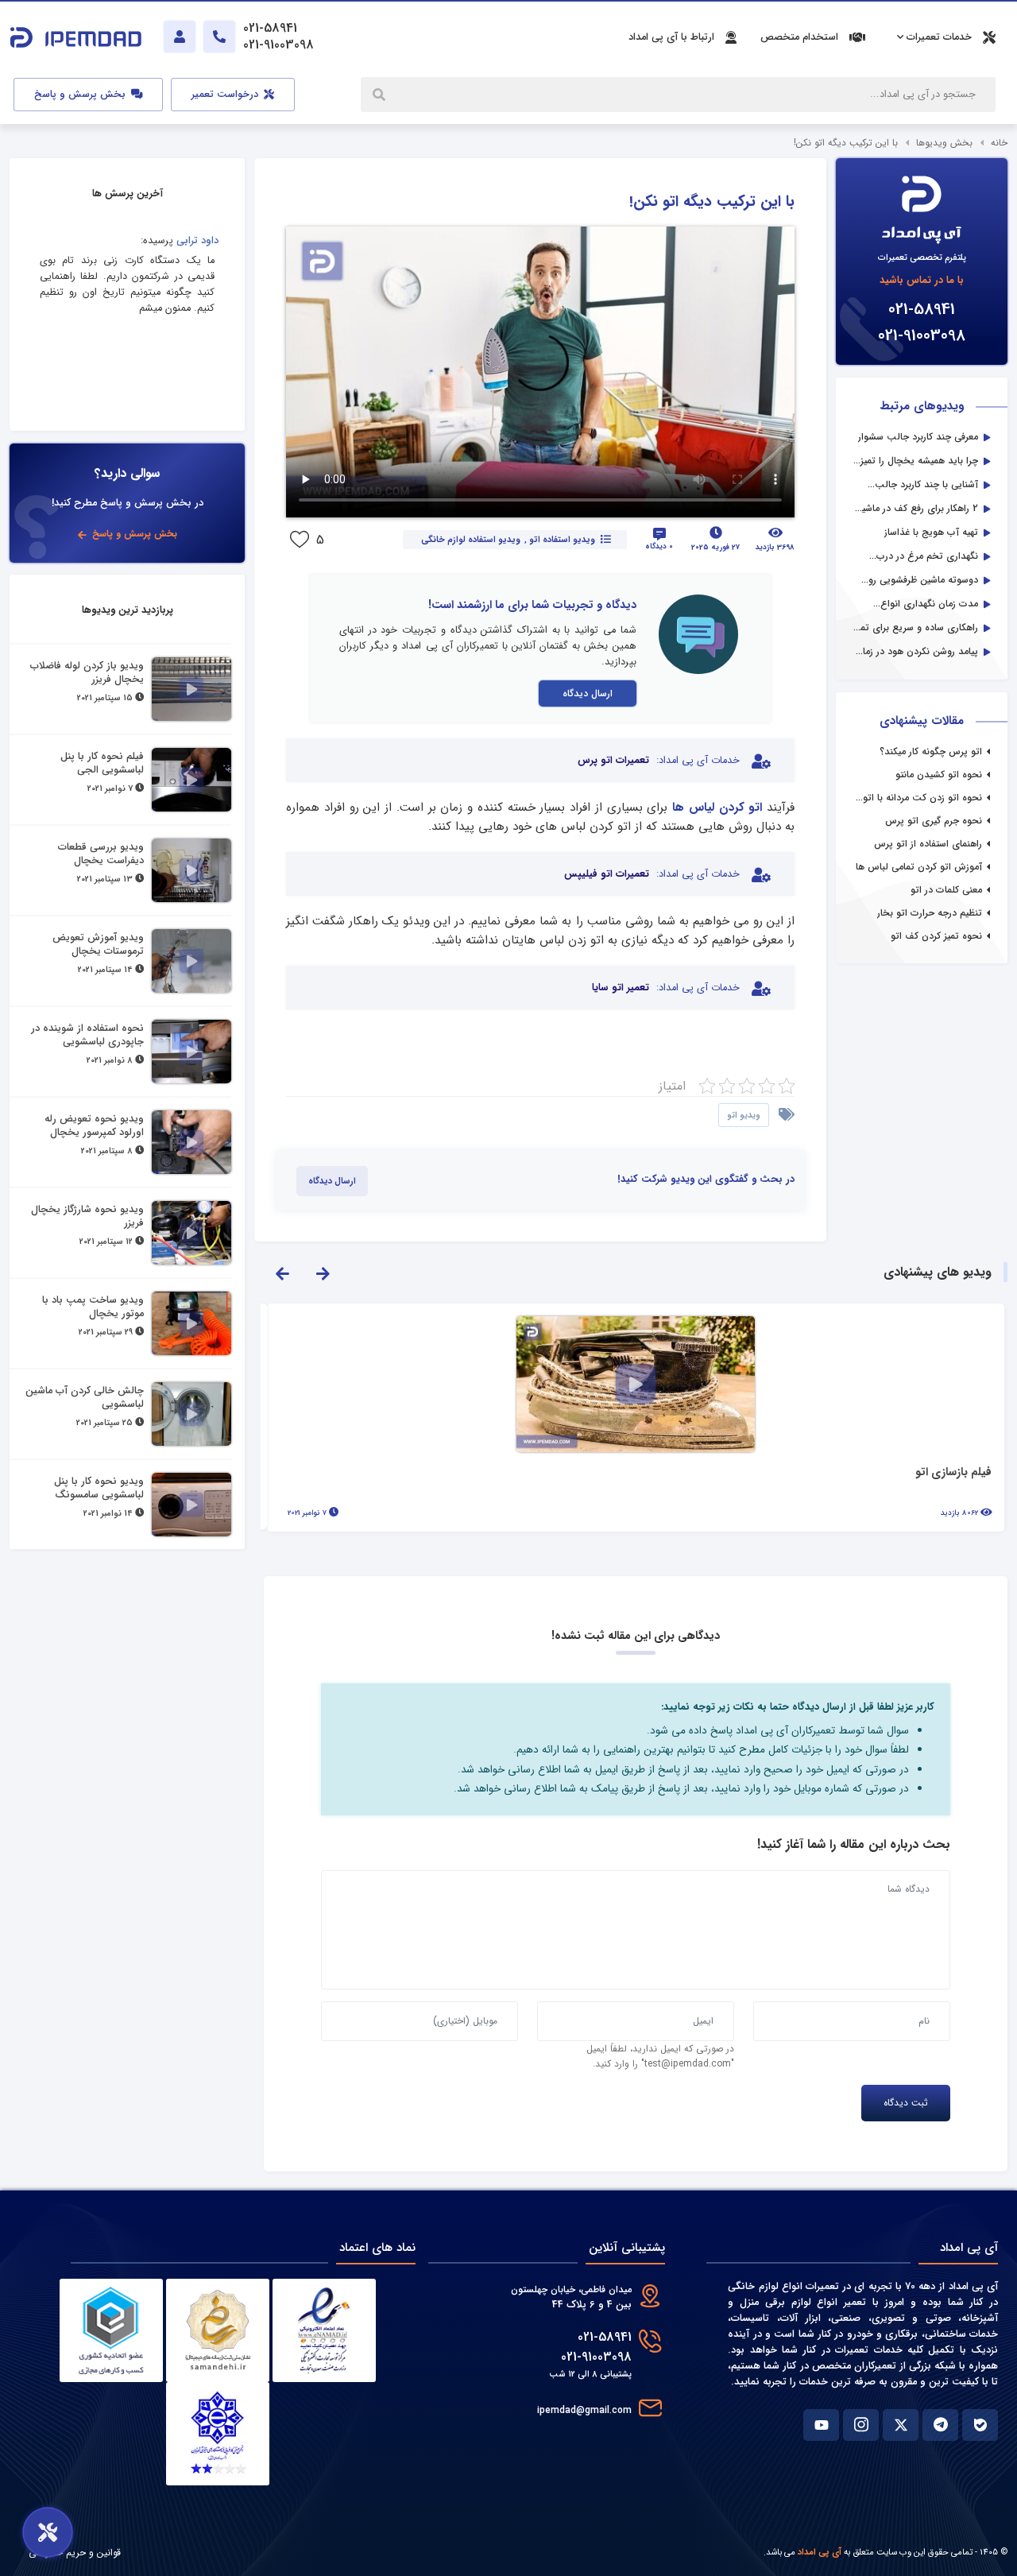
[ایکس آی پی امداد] (901, 2425)
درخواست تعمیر (226, 95)
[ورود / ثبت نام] (180, 37)
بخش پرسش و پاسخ (81, 95)
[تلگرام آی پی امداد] (940, 2425)
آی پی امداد (820, 2552)
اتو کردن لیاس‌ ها (717, 808)
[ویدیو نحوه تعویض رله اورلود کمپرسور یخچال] (191, 1142)
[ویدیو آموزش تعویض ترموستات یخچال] (191, 961)
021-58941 (922, 310)
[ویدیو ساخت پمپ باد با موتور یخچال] (191, 1323)
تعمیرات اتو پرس (613, 761)
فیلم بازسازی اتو (953, 1473)
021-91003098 (922, 336)
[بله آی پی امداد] (980, 2425)
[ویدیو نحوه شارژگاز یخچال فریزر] (191, 1233)
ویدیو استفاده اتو (562, 540)
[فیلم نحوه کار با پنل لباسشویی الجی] (191, 780)
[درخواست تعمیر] (48, 2532)
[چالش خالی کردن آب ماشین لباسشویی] (191, 1414)
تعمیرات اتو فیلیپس (607, 874)
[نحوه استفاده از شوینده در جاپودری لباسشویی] (191, 1052)
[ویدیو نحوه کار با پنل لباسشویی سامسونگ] (191, 1505)
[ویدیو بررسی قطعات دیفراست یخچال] (191, 870)
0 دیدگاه (659, 546)
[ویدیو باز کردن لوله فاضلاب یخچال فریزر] (191, 689)
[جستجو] (381, 95)
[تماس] (219, 37)
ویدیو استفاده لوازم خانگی (470, 540)
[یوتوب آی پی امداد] (821, 2425)
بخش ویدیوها (944, 143)
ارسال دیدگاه (588, 693)
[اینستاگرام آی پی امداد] (861, 2425)
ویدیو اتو (744, 1115)
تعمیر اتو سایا (621, 988)
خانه (999, 143)
